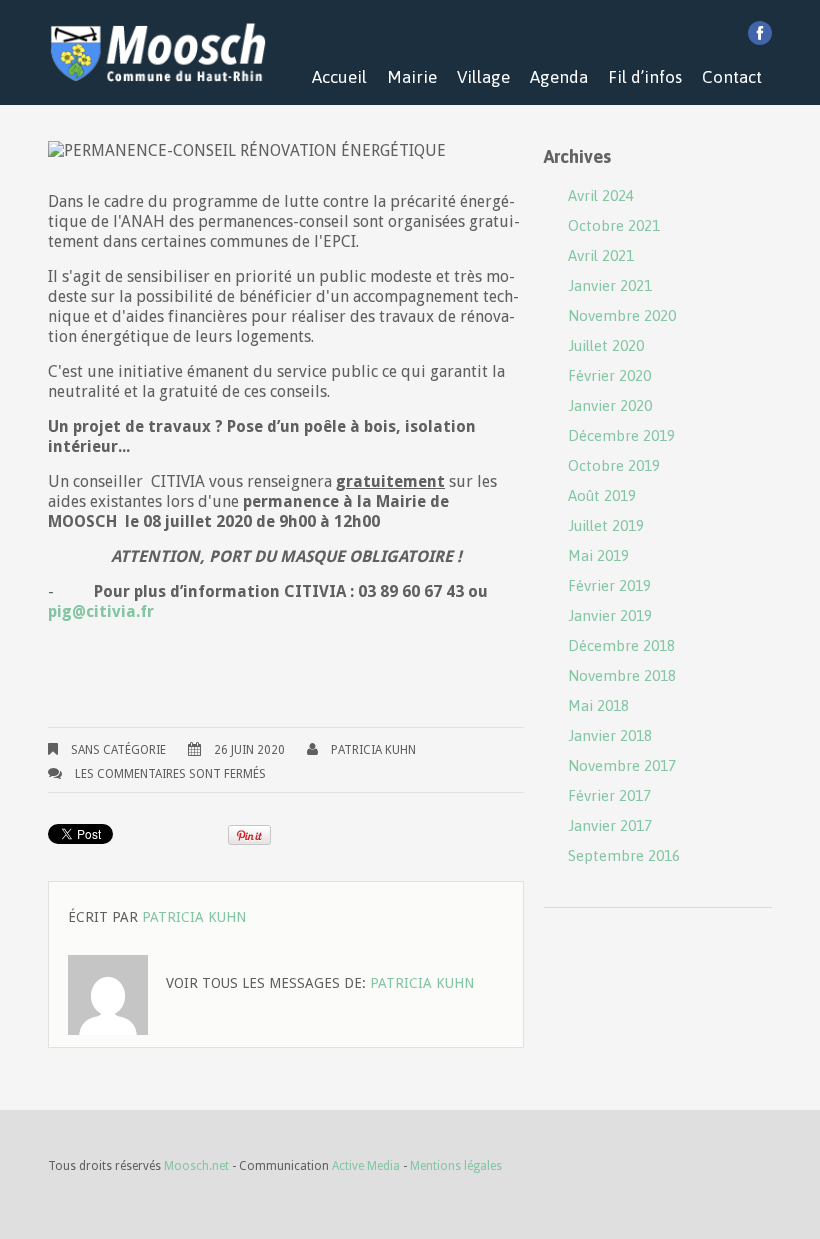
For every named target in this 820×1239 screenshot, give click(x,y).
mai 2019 (598, 555)
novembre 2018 (622, 675)
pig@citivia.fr (101, 611)
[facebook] (760, 33)
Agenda (559, 77)
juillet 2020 (606, 345)
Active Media (366, 1166)
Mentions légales (456, 1166)
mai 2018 (598, 705)
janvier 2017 (610, 825)
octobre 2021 (614, 225)
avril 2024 (601, 195)
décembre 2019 (621, 435)
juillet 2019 (606, 525)
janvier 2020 (610, 405)
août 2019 (602, 495)
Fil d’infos (645, 77)
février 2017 (609, 795)
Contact (732, 77)
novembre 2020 (622, 315)
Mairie (412, 77)
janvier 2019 (610, 615)
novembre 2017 (622, 765)
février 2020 (609, 375)
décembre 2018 (621, 645)
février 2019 (609, 585)
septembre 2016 (624, 855)
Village (483, 77)
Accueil (339, 77)
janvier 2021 (610, 285)
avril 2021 (601, 255)
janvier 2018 (610, 735)
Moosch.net (196, 1166)
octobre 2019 (614, 465)
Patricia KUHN (373, 750)
